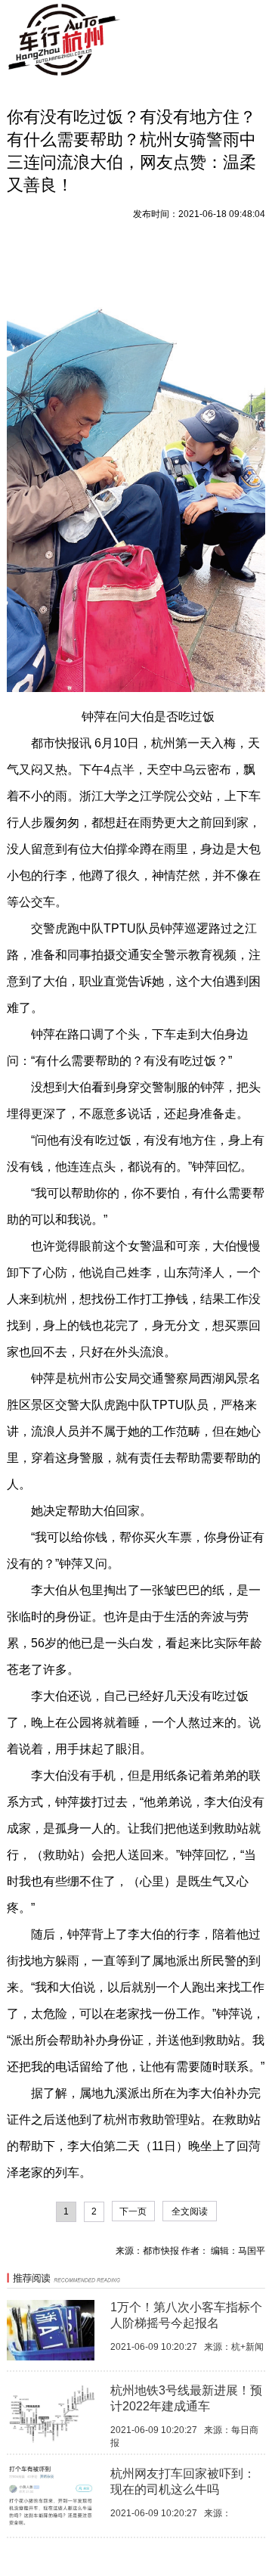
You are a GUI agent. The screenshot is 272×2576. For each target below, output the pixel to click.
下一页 (133, 2211)
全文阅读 (190, 2211)
